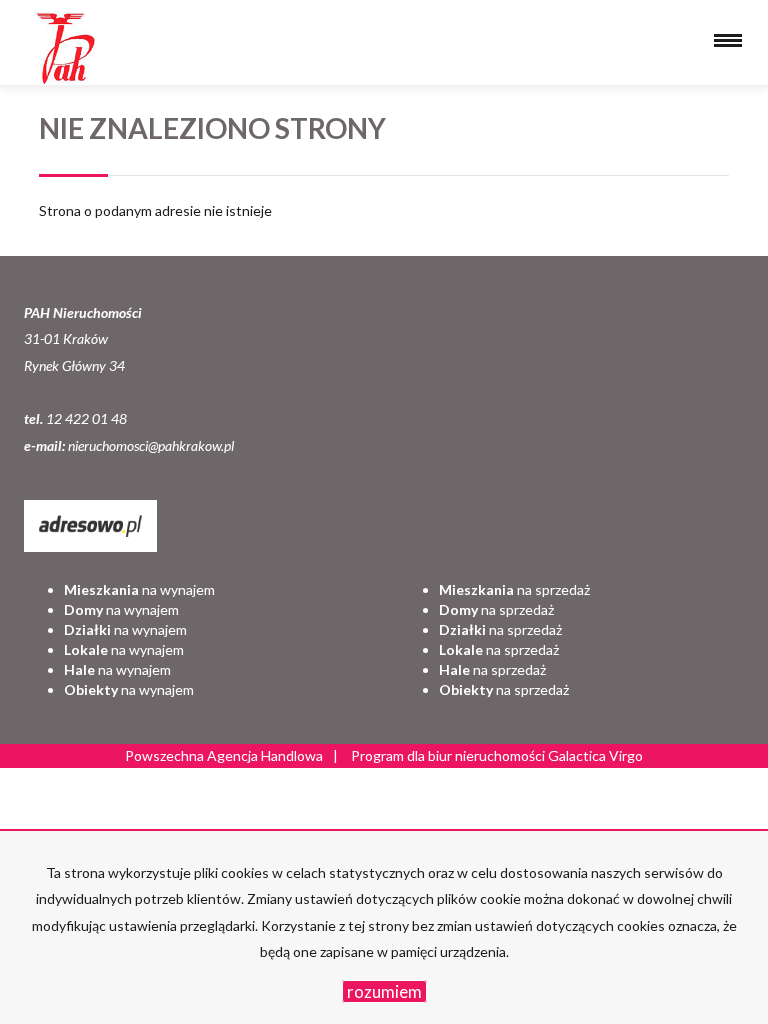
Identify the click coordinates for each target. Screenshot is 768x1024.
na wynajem (139, 589)
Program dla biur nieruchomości (449, 755)
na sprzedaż (514, 589)
